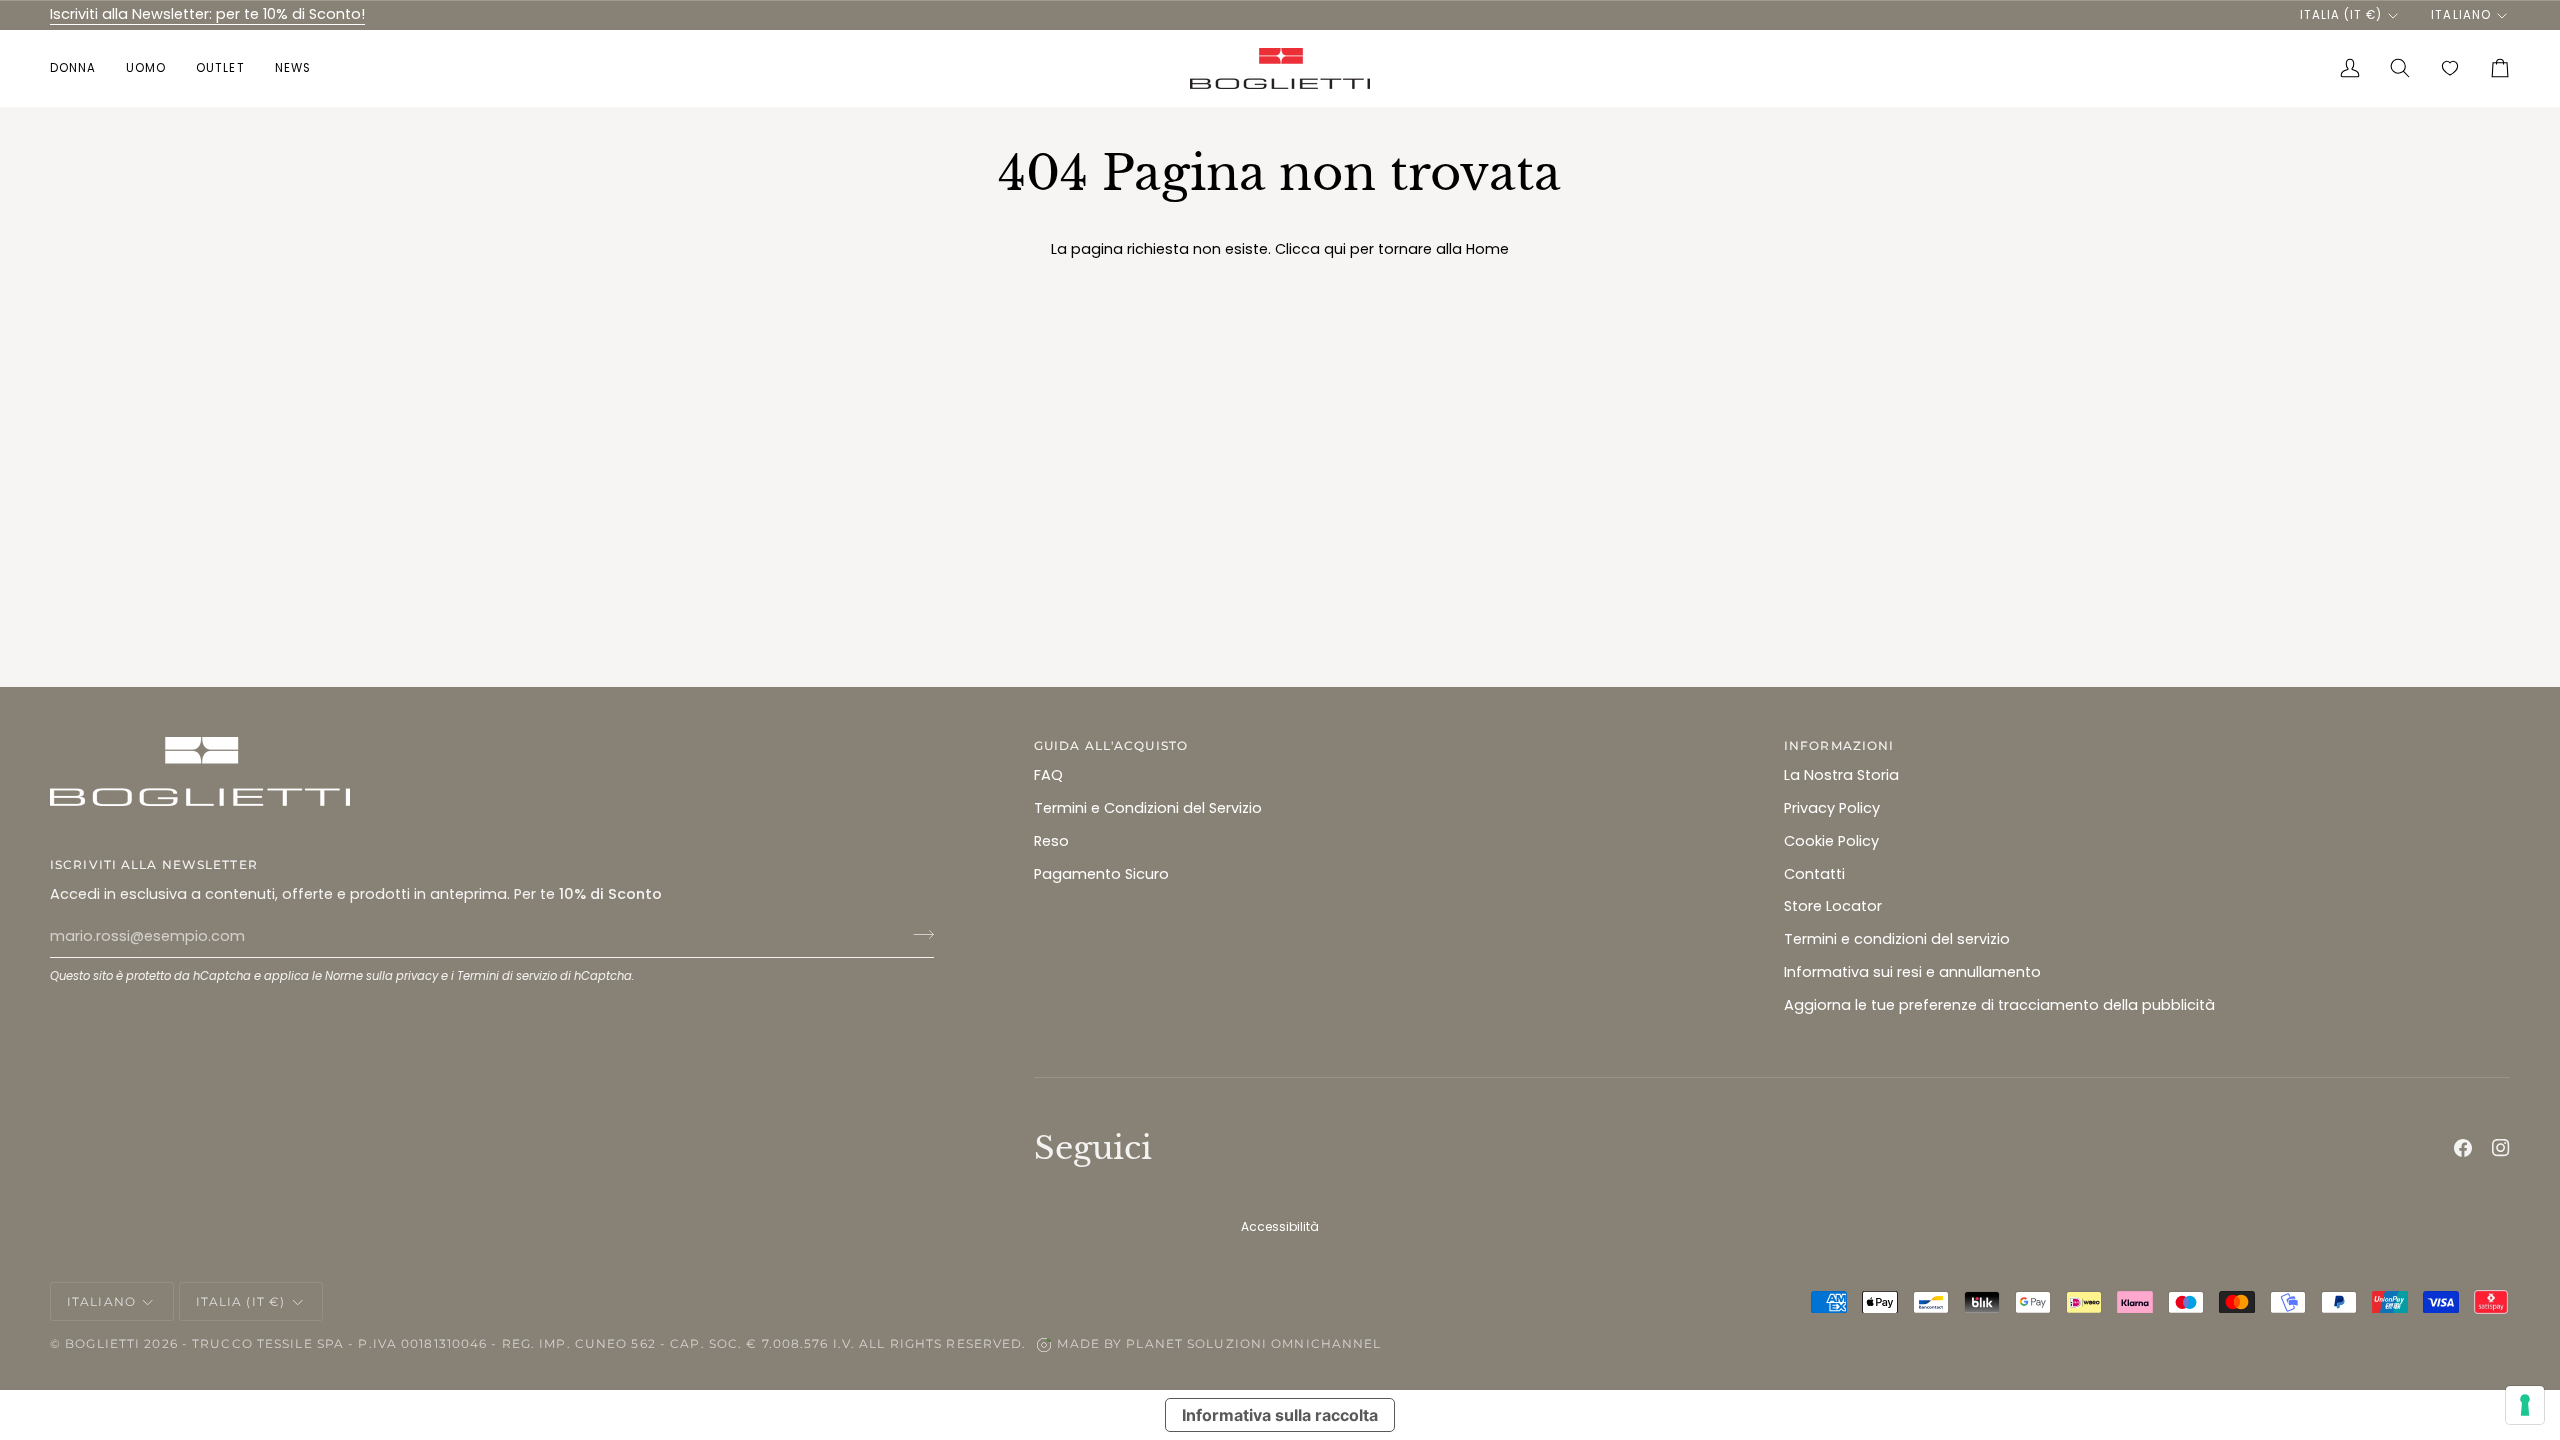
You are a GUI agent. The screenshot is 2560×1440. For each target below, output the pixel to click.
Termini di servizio (507, 976)
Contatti (1814, 874)
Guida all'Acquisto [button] (1111, 745)
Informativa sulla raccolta (1280, 1415)
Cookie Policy (1831, 841)
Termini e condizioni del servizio (1897, 939)
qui (1335, 249)
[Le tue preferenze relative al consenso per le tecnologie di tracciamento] (2525, 1405)
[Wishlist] (2450, 68)
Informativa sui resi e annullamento (1912, 972)
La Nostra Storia (1841, 775)
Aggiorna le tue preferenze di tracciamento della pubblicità (1999, 1005)
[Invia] (917, 934)
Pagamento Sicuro (1101, 874)
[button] (80, 68)
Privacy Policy (1832, 808)
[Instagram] (2501, 1148)
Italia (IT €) (2341, 15)
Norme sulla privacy (381, 976)
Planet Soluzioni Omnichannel (1253, 1343)
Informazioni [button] (1839, 745)
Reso (1051, 841)
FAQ (1048, 775)
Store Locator (1833, 906)
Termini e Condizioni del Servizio (1148, 808)
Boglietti (102, 1343)
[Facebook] (2463, 1148)
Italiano (2460, 15)
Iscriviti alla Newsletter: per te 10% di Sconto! (207, 14)
